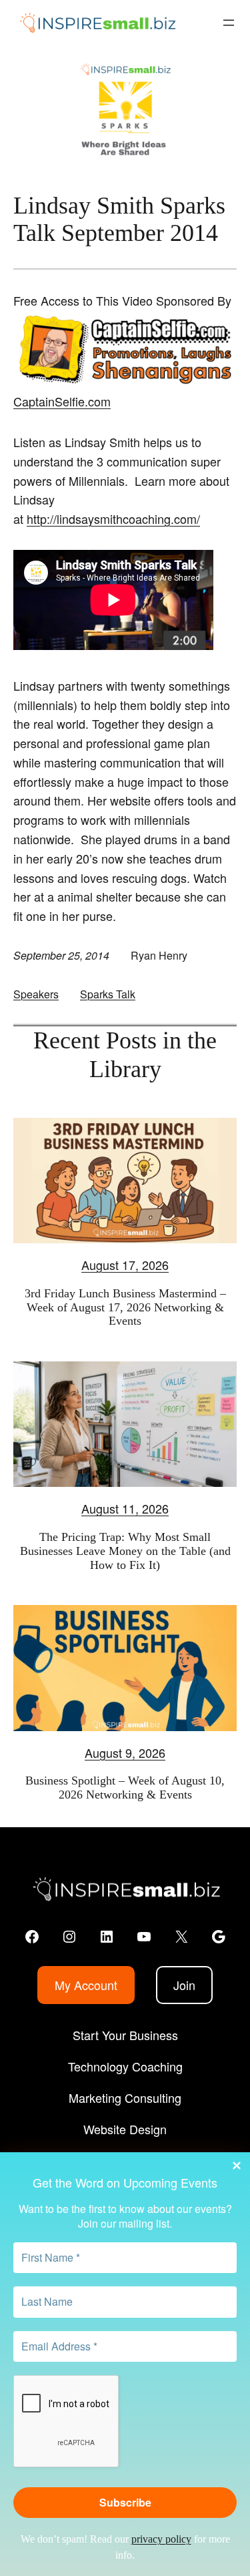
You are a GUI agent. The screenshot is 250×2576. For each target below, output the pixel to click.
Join (184, 1985)
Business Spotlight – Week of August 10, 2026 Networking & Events (125, 1788)
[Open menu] (229, 23)
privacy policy (161, 2539)
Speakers (36, 994)
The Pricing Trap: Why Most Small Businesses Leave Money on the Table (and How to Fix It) (125, 1551)
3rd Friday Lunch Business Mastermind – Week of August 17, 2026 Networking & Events (125, 1307)
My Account (86, 1985)
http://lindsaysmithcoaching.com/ (113, 519)
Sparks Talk (108, 994)
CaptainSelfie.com (62, 401)
